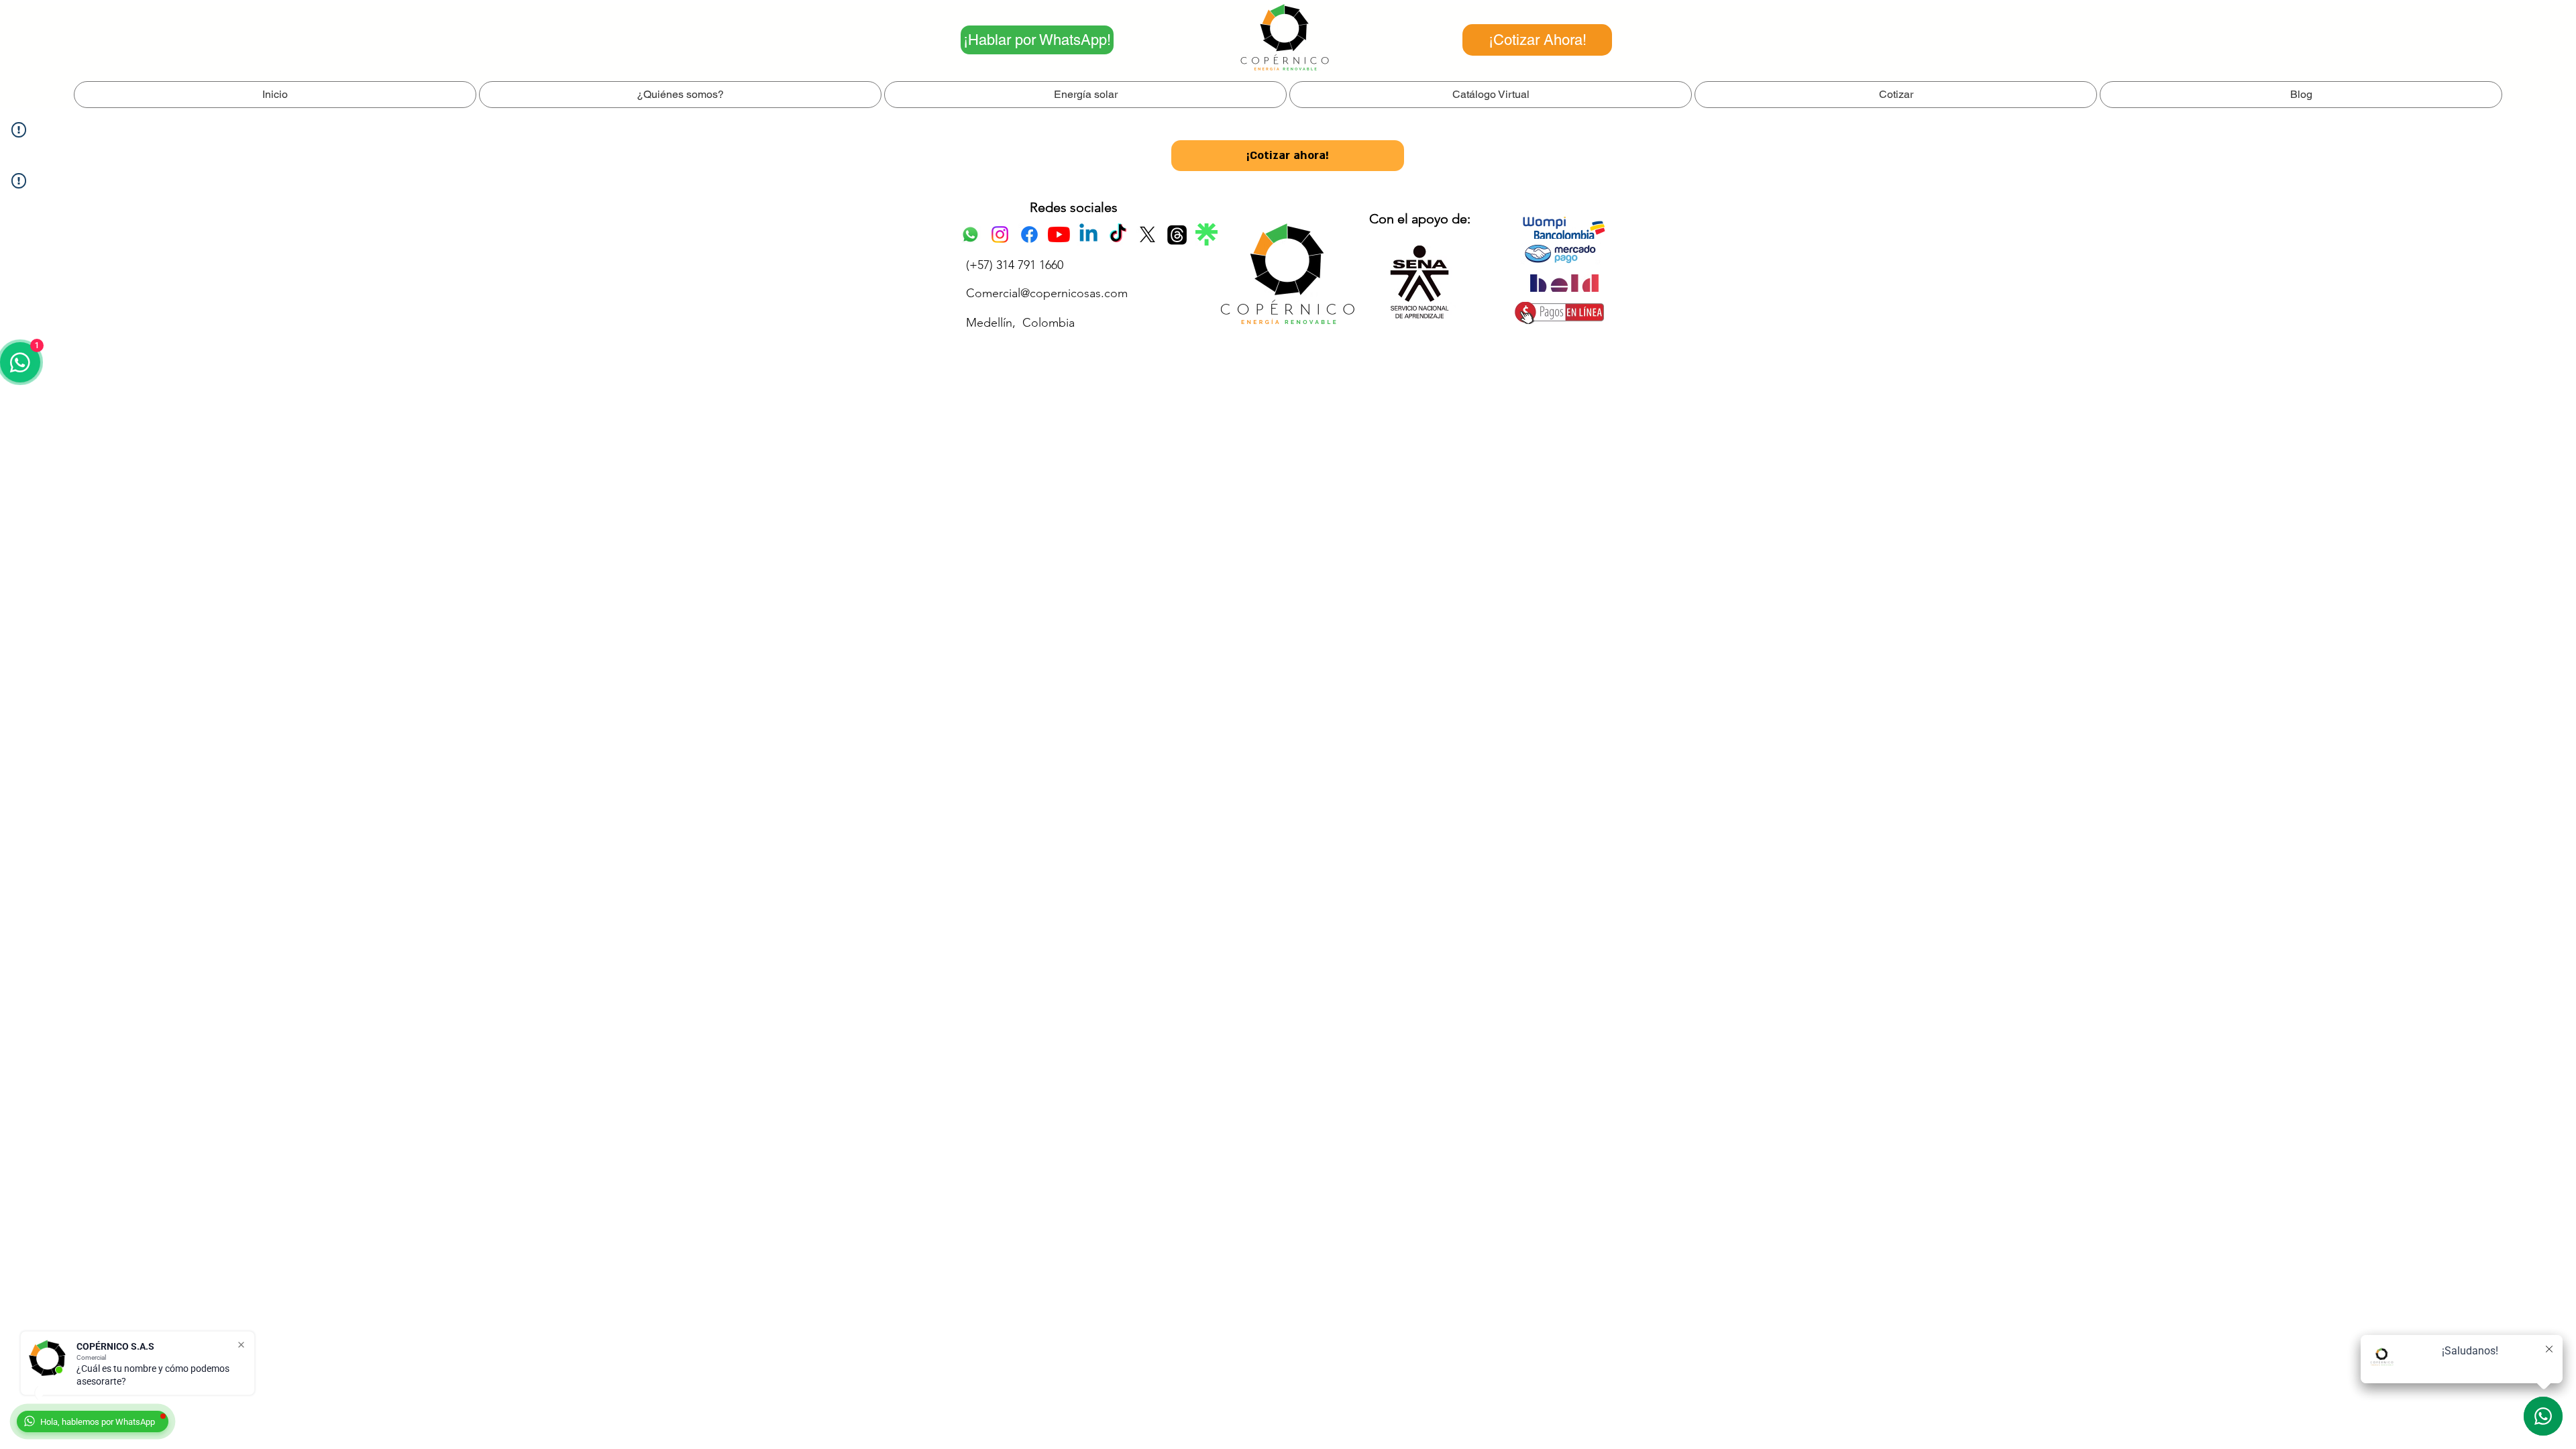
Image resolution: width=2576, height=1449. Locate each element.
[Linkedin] (1088, 234)
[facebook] (1029, 234)
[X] (1147, 234)
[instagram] (1000, 234)
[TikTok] (1118, 234)
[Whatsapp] (970, 234)
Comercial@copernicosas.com (1047, 293)
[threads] (1177, 234)
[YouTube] (1059, 234)
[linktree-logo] (1206, 234)
